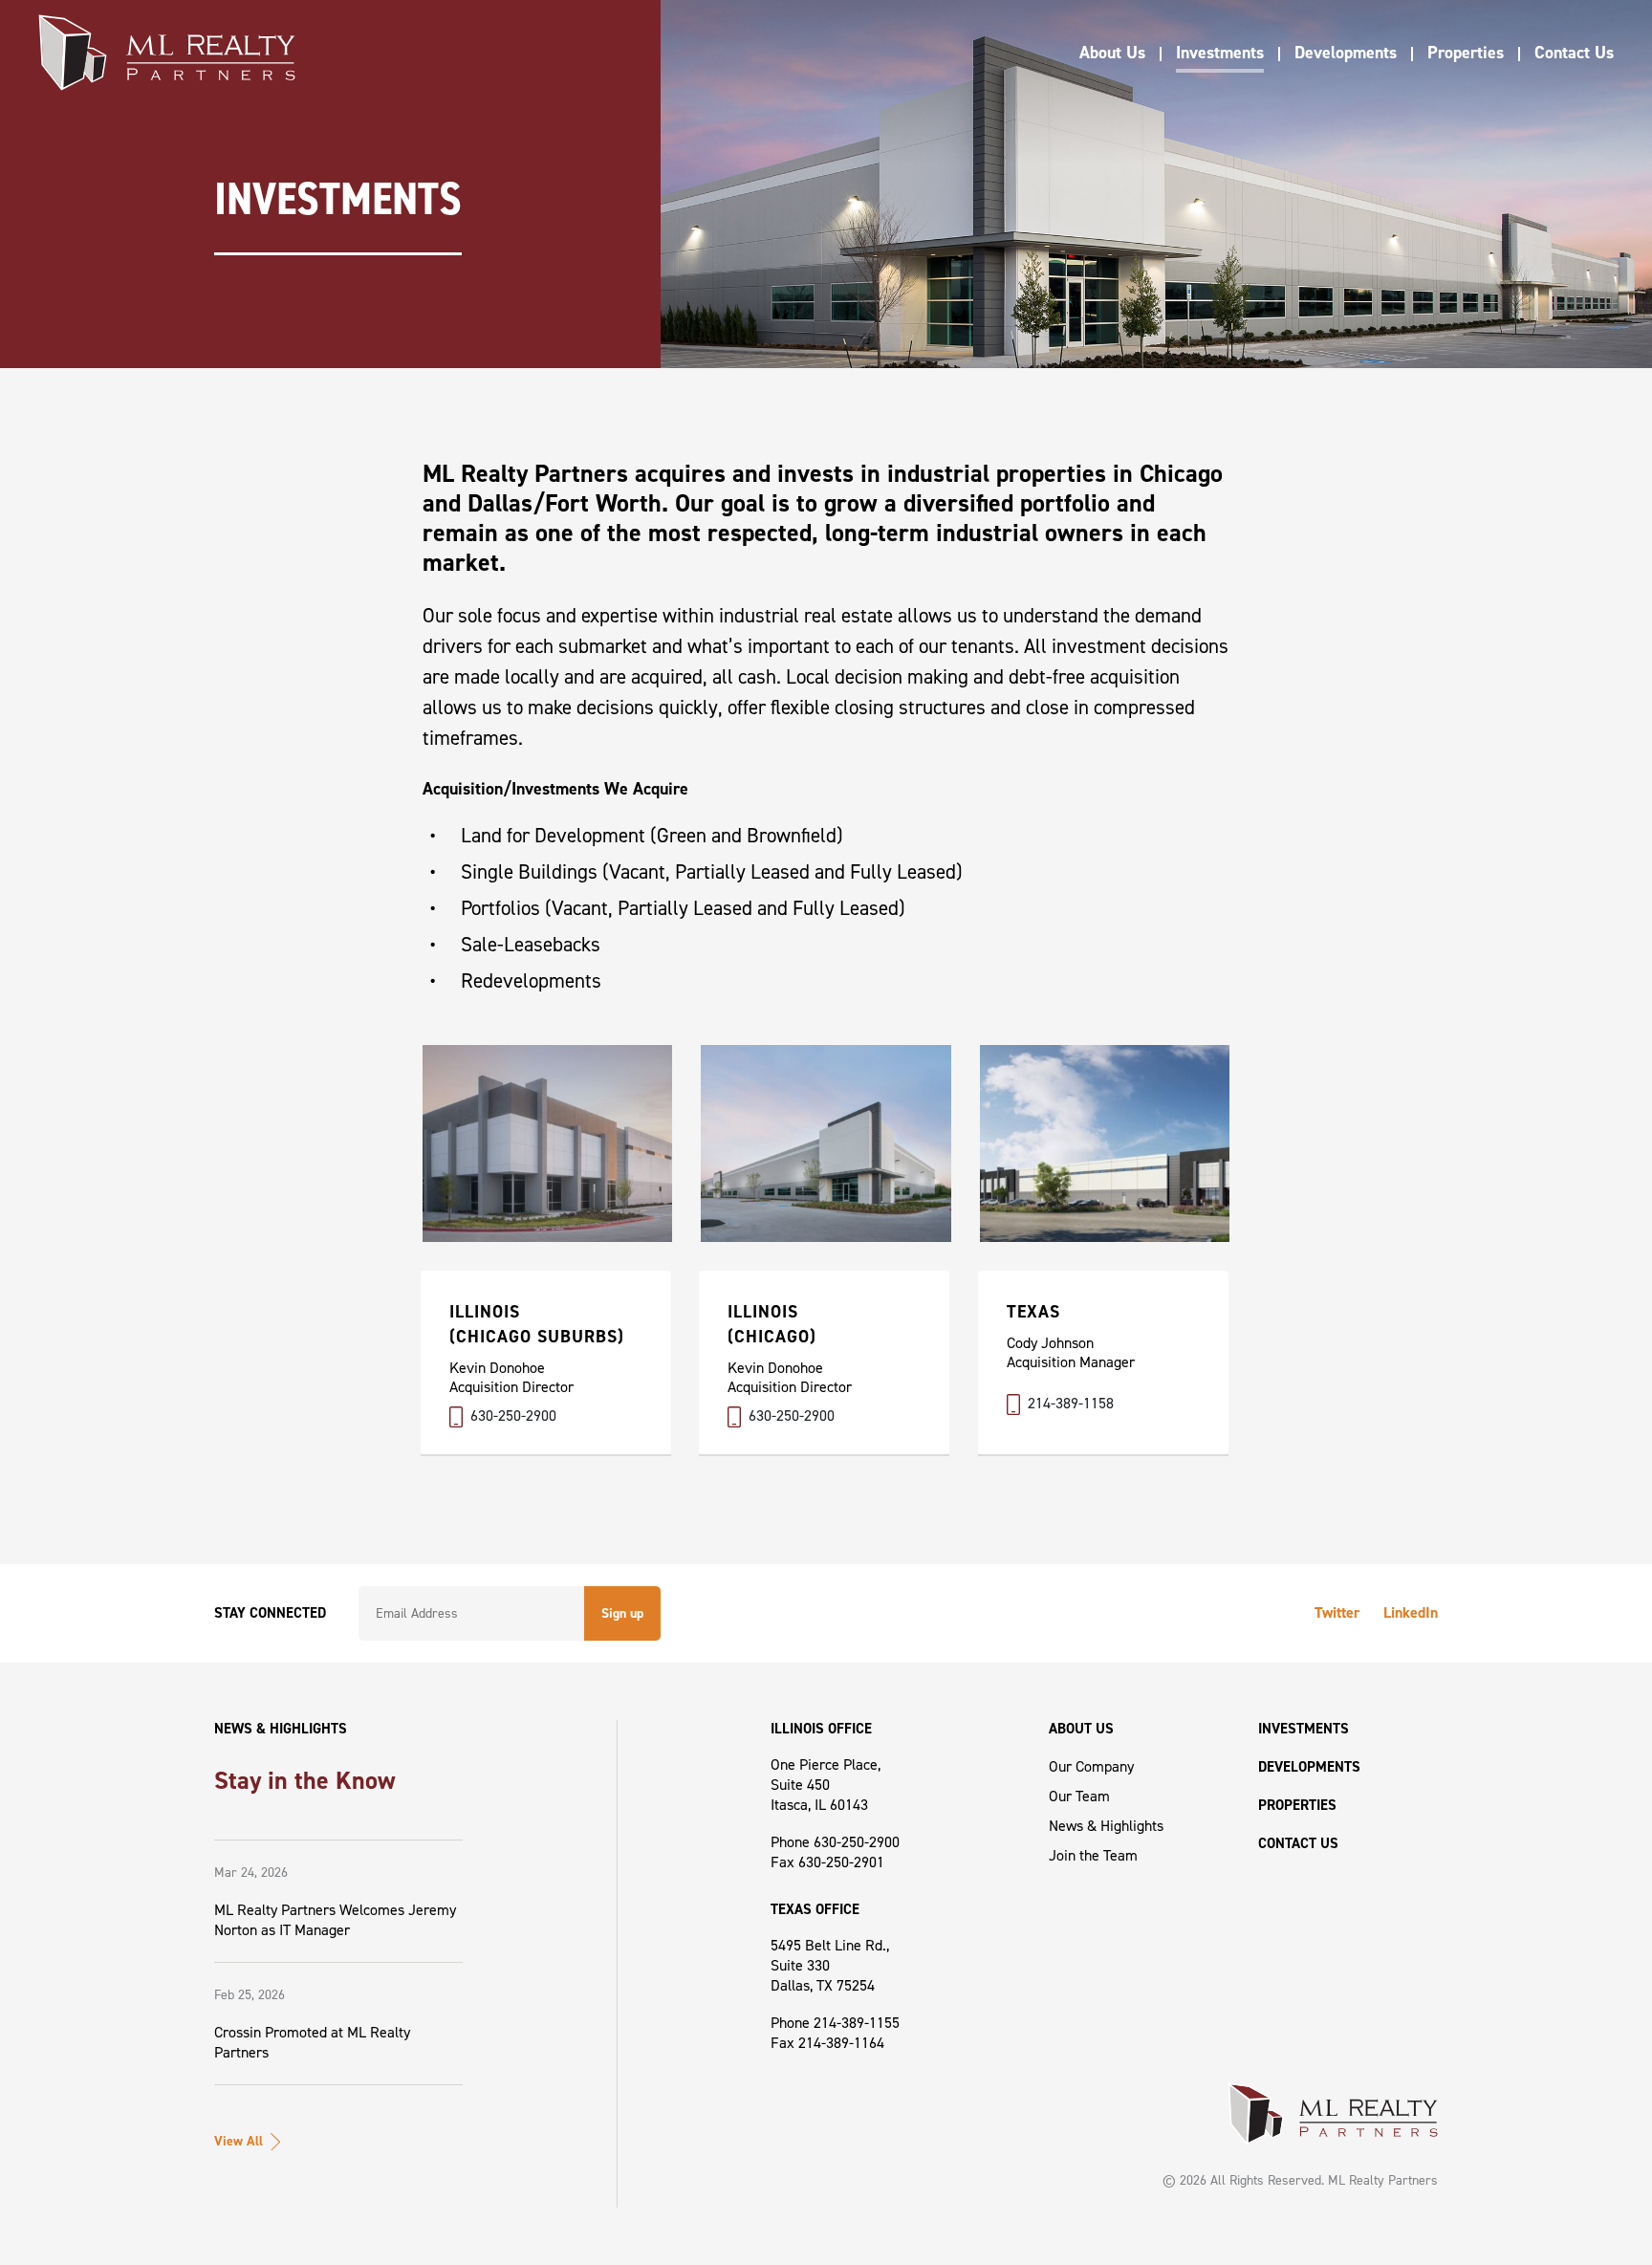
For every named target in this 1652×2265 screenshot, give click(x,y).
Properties (1466, 53)
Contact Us (1574, 53)
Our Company (1091, 1766)
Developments (1346, 53)
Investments (1220, 53)
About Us (1112, 53)
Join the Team (1093, 1855)
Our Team (1079, 1796)
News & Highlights (1106, 1826)
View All (239, 2141)
